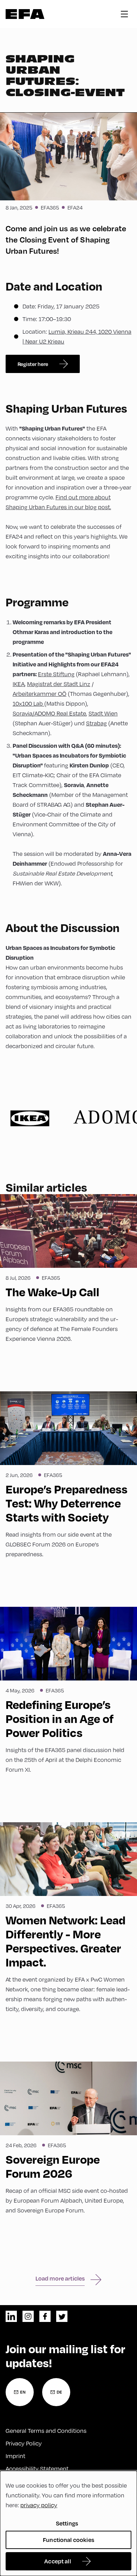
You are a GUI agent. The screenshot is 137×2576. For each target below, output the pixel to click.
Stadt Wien (103, 713)
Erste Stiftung (56, 674)
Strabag (96, 723)
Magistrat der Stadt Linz (59, 684)
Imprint (15, 2456)
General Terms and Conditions (46, 2431)
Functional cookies (68, 2540)
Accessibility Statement (37, 2468)
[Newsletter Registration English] (20, 2392)
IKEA (19, 684)
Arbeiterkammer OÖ (40, 694)
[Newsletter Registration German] (56, 2392)
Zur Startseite (25, 14)
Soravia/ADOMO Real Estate (49, 713)
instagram (28, 2316)
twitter (62, 2316)
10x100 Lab (28, 703)
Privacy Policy (24, 2443)
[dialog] (68, 2523)
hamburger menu (124, 14)
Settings (67, 2523)
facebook (45, 2316)
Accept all (58, 2561)
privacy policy (39, 2505)
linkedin (11, 2316)
